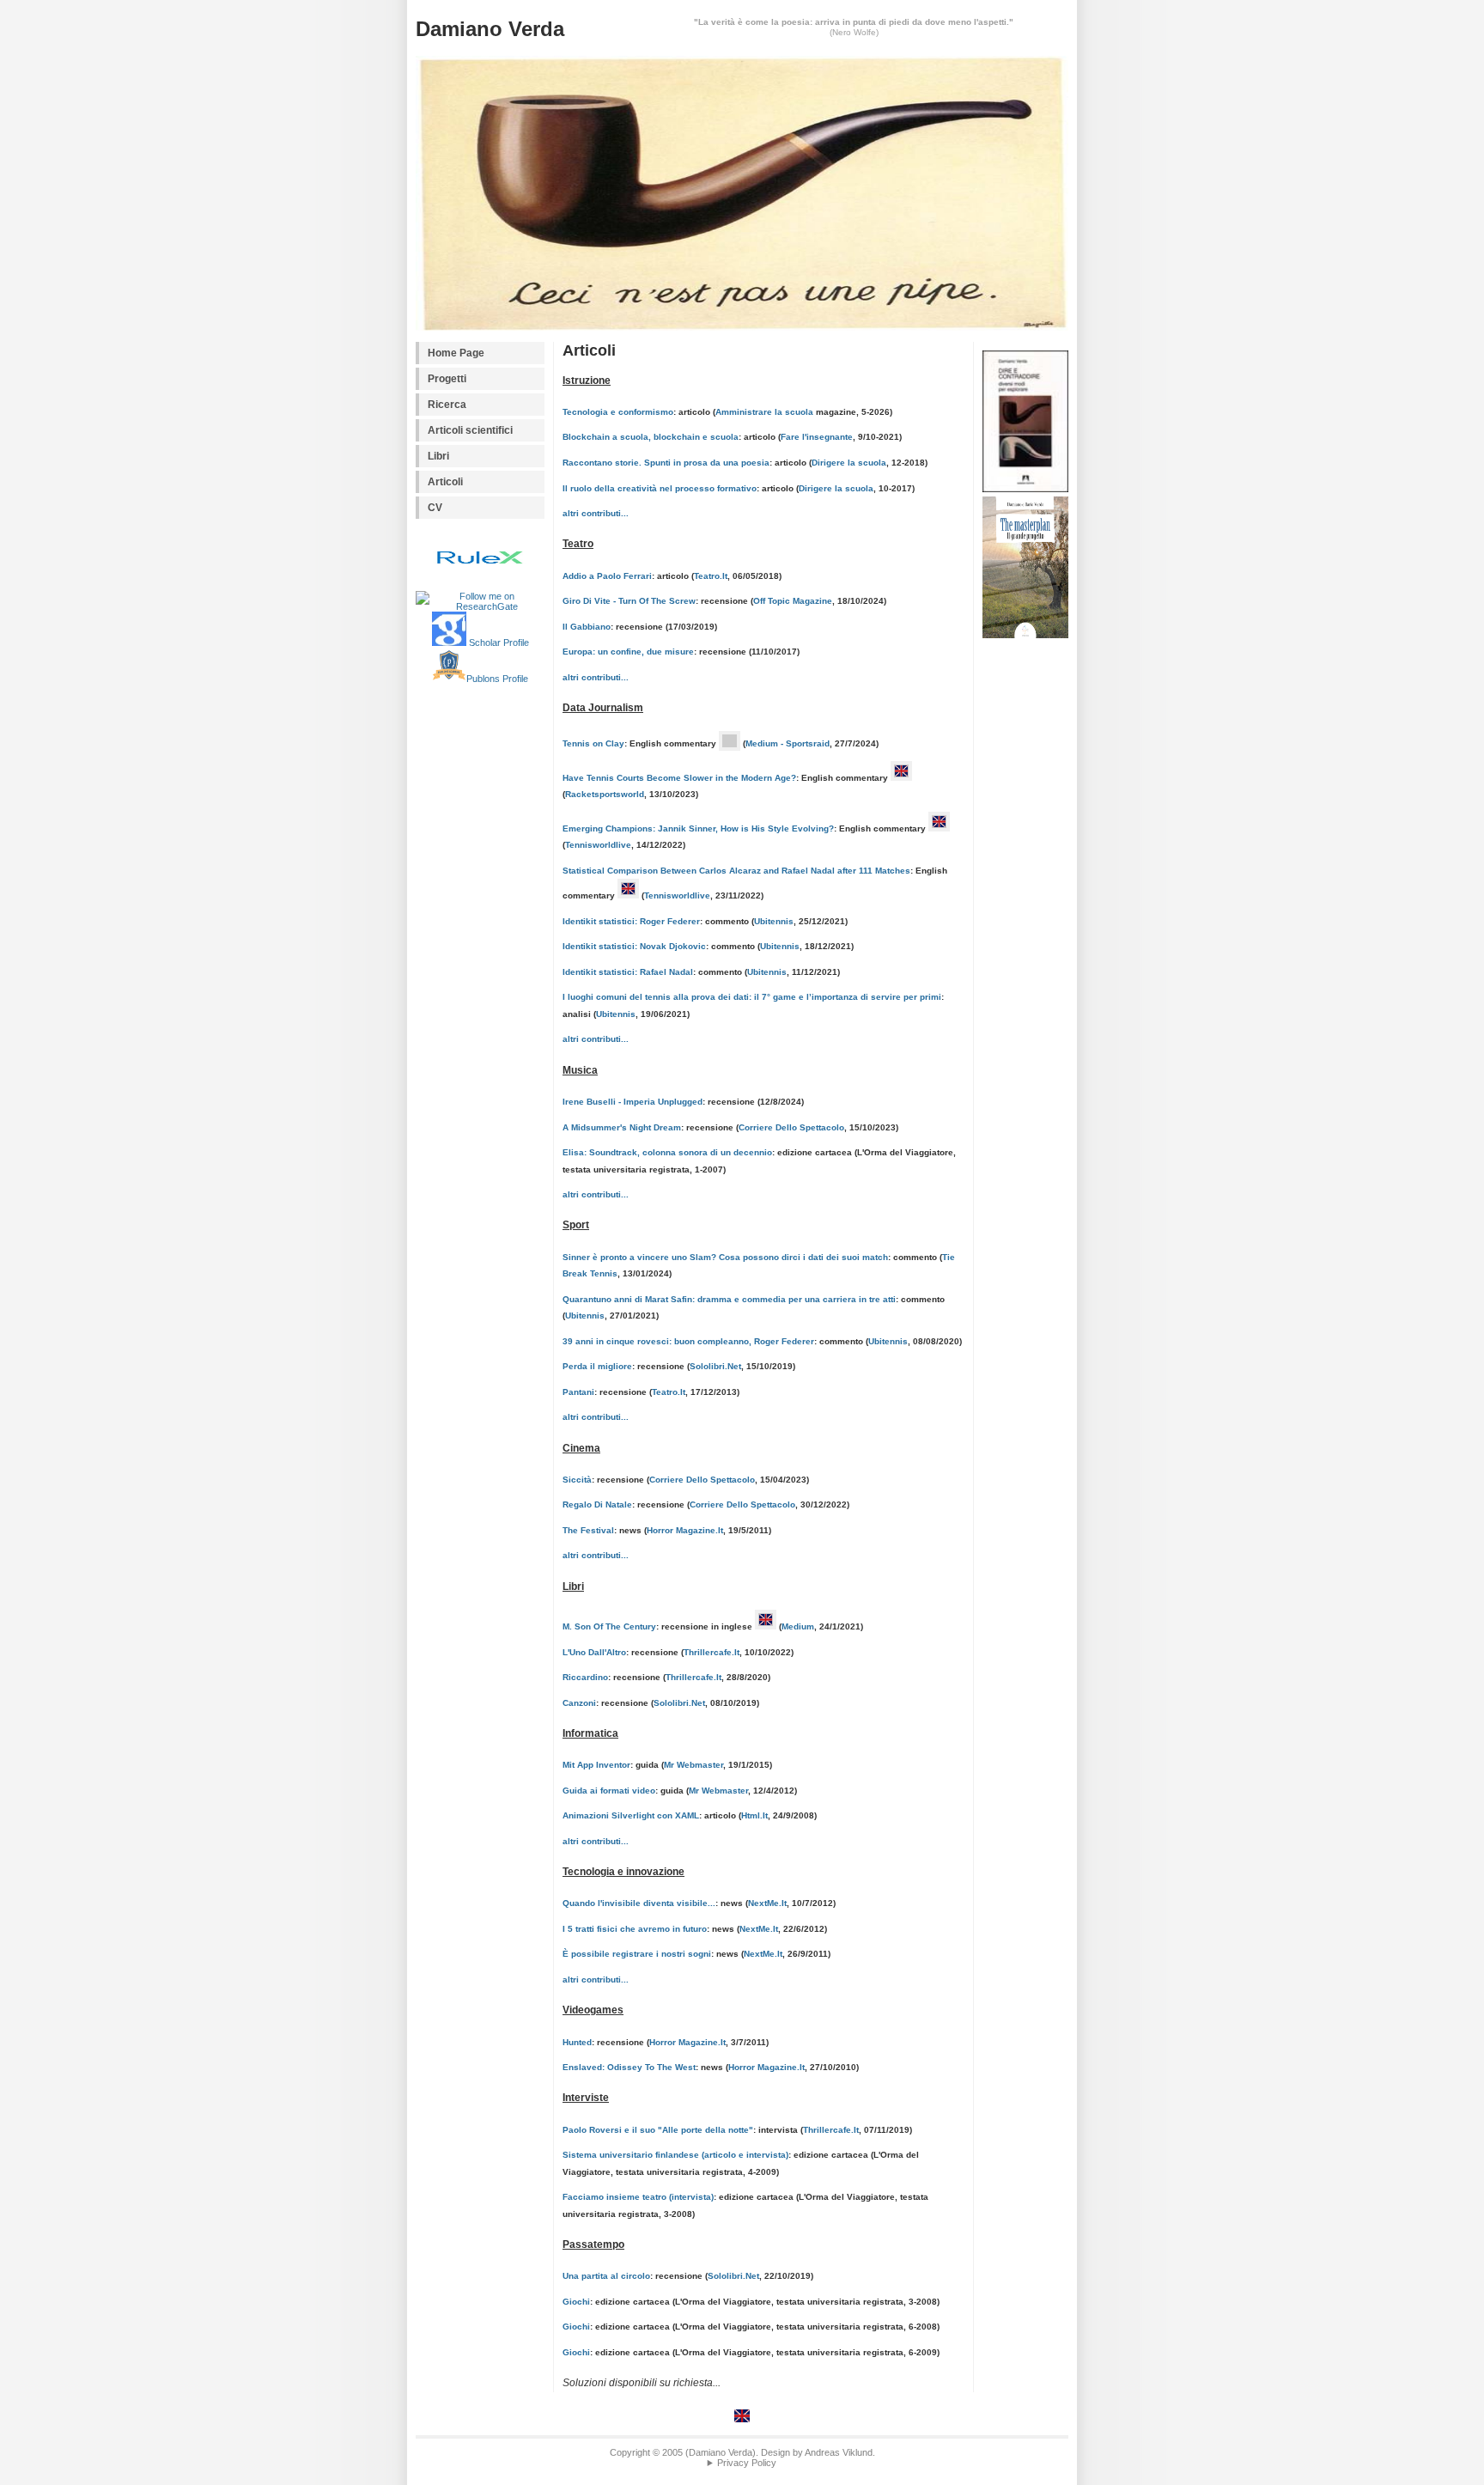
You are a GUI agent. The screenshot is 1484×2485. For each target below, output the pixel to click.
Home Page (456, 353)
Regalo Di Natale (597, 1504)
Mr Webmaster (693, 1765)
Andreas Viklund (839, 2452)
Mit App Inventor (596, 1765)
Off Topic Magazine (793, 601)
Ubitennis (774, 921)
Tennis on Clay (593, 743)
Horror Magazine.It (685, 1530)
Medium (798, 1626)
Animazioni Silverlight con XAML (631, 1815)
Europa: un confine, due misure (628, 652)
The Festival (588, 1530)
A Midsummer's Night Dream (622, 1127)
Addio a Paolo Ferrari (607, 576)
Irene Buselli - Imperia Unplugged (633, 1102)
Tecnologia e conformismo (618, 412)
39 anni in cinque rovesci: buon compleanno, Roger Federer (688, 1341)
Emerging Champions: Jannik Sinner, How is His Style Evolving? (698, 828)
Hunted (577, 2042)
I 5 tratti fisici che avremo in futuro (635, 1929)
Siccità (577, 1480)
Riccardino (585, 1677)
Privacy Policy (747, 2463)
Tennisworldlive (598, 845)
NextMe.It (767, 1903)
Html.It (754, 1815)
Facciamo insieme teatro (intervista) (638, 2197)
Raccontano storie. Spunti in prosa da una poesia (666, 463)
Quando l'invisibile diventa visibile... (639, 1903)
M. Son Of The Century (609, 1626)
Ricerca (447, 405)
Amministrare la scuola (764, 412)
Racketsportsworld (605, 794)
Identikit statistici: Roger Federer (631, 921)
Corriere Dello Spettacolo (791, 1127)
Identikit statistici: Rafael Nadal (628, 972)
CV (435, 508)
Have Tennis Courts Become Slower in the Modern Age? (679, 778)
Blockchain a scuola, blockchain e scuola (651, 437)
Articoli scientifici (470, 430)
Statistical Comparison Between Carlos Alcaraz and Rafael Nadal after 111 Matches (736, 871)
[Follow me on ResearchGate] (480, 601)
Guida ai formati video (609, 1791)
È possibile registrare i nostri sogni (637, 1954)
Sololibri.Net (715, 1366)
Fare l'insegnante (817, 437)
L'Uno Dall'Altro (594, 1652)
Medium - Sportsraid (788, 743)
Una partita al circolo (606, 2276)
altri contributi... (596, 513)
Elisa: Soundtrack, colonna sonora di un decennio (667, 1152)
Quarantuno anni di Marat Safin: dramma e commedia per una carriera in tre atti (729, 1299)
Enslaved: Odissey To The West (629, 2067)
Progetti (447, 379)
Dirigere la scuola (849, 463)
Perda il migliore (597, 1366)
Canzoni (579, 1703)
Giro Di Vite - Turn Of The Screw (629, 601)
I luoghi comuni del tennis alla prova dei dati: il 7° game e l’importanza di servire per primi (752, 997)
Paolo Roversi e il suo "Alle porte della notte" (658, 2130)
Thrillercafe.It (712, 1652)
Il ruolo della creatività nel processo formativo (660, 488)
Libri (438, 456)
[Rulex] (480, 558)
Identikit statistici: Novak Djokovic (634, 946)
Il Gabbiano (587, 627)
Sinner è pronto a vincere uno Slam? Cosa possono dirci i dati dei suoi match (725, 1257)
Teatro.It (711, 576)
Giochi (576, 2302)
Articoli (445, 482)
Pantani (578, 1392)
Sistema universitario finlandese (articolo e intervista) (675, 2155)
